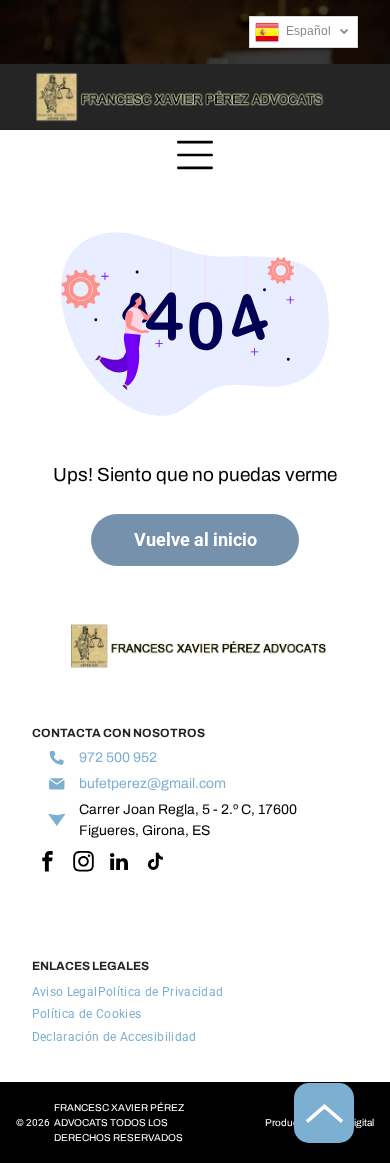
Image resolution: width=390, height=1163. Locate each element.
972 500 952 (118, 757)
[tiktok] (155, 864)
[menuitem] (65, 991)
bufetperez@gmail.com (152, 783)
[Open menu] (195, 155)
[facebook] (47, 864)
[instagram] (83, 864)
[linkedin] (119, 864)
